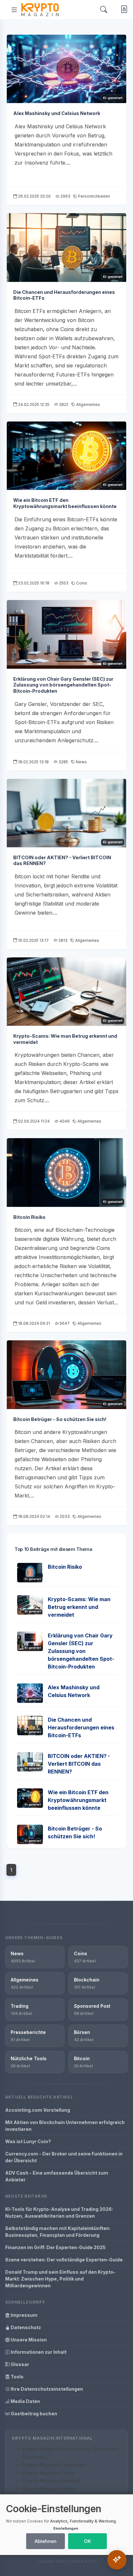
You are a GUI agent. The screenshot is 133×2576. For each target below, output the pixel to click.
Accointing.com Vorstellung (38, 2110)
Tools (17, 2377)
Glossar (19, 2364)
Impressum (24, 2315)
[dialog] (66, 2525)
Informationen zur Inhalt (38, 2352)
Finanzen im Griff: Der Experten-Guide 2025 (55, 2247)
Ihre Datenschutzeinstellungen (46, 2389)
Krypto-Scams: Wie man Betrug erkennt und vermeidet (79, 1607)
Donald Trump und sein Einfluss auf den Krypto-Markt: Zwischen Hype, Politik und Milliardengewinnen (60, 2279)
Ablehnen (46, 2541)
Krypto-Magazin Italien (49, 2489)
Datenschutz (25, 2327)
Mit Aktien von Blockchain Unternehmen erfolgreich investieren (65, 2126)
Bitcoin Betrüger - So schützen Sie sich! (60, 1419)
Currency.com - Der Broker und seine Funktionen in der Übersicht (64, 2157)
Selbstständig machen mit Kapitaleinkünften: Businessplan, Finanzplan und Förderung (58, 2232)
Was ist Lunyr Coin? (28, 2141)
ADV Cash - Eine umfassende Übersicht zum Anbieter (57, 2176)
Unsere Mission (28, 2340)
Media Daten (25, 2401)
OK (87, 2541)
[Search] (104, 10)
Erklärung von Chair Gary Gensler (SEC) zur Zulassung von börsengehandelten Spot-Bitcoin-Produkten (63, 685)
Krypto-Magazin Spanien (51, 2481)
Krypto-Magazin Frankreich (54, 2465)
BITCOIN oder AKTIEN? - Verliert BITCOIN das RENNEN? (79, 1764)
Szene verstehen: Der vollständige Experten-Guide (64, 2260)
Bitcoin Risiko (29, 1217)
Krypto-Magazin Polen (48, 2473)
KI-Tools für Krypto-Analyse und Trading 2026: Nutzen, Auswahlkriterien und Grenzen (59, 2212)
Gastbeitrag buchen (33, 2414)
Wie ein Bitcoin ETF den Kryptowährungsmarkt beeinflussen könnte (65, 503)
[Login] (123, 10)
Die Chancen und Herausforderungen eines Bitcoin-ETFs (81, 1727)
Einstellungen (66, 2528)
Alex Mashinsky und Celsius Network (57, 113)
